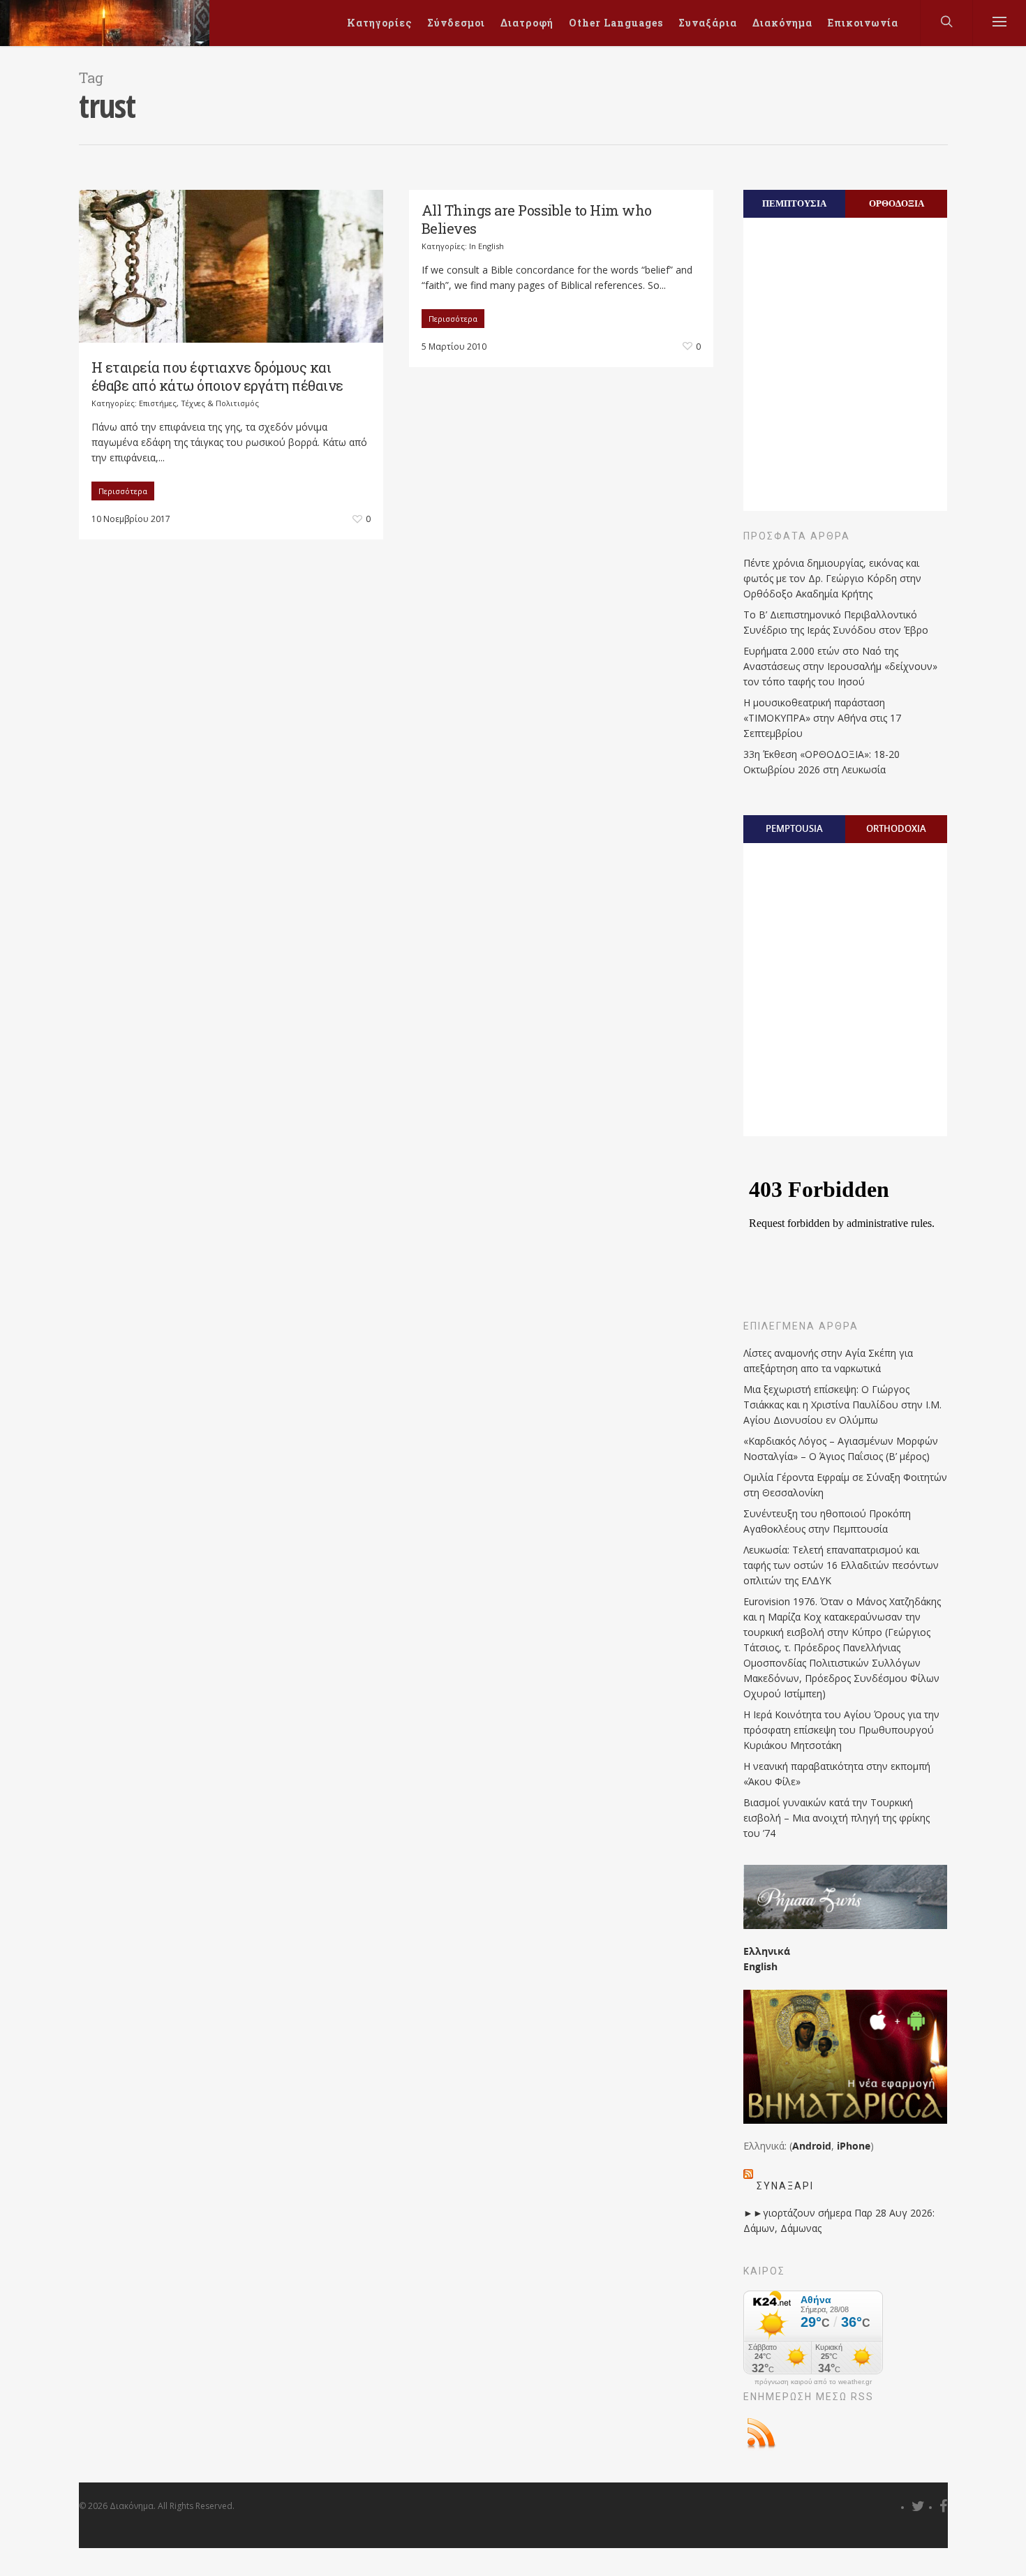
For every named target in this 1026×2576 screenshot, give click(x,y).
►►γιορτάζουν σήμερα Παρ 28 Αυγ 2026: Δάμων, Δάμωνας (839, 2220)
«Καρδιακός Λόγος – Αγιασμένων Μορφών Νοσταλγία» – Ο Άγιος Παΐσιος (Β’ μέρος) (841, 1449)
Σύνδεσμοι (456, 23)
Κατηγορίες (379, 23)
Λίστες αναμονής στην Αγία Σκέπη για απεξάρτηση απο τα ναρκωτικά (828, 1361)
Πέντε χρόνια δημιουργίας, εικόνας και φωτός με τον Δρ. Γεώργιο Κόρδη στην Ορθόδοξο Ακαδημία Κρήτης (832, 578)
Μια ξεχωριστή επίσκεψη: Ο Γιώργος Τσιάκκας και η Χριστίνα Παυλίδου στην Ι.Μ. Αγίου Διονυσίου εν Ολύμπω (842, 1405)
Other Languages (616, 23)
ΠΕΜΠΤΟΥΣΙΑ (794, 203)
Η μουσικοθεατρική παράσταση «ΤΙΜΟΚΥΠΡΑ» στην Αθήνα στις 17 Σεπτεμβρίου (822, 718)
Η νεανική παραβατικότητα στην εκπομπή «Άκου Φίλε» (837, 1774)
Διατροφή (527, 23)
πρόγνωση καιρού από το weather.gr (813, 2382)
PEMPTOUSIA (794, 828)
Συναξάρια (708, 23)
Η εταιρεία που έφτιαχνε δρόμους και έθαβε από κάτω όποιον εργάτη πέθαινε (217, 376)
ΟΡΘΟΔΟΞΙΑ (897, 203)
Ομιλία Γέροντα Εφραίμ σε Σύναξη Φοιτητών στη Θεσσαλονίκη (845, 1485)
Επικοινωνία (863, 23)
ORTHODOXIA (896, 828)
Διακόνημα (782, 23)
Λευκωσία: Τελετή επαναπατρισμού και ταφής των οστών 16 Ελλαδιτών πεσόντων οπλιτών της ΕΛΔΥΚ (841, 1565)
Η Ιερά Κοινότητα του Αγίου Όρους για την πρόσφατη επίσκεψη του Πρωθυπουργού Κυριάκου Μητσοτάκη (841, 1730)
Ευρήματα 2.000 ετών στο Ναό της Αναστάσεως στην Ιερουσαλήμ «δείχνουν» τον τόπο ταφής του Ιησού (840, 666)
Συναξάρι (785, 2186)
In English (486, 246)
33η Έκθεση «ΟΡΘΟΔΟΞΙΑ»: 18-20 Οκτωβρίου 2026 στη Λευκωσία (821, 762)
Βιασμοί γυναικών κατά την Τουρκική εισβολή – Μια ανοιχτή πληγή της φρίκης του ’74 (837, 1818)
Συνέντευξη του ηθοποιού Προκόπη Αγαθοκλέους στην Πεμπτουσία (827, 1521)
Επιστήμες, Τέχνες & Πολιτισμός (199, 403)
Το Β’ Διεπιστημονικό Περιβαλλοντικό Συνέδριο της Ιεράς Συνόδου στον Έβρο (836, 622)
